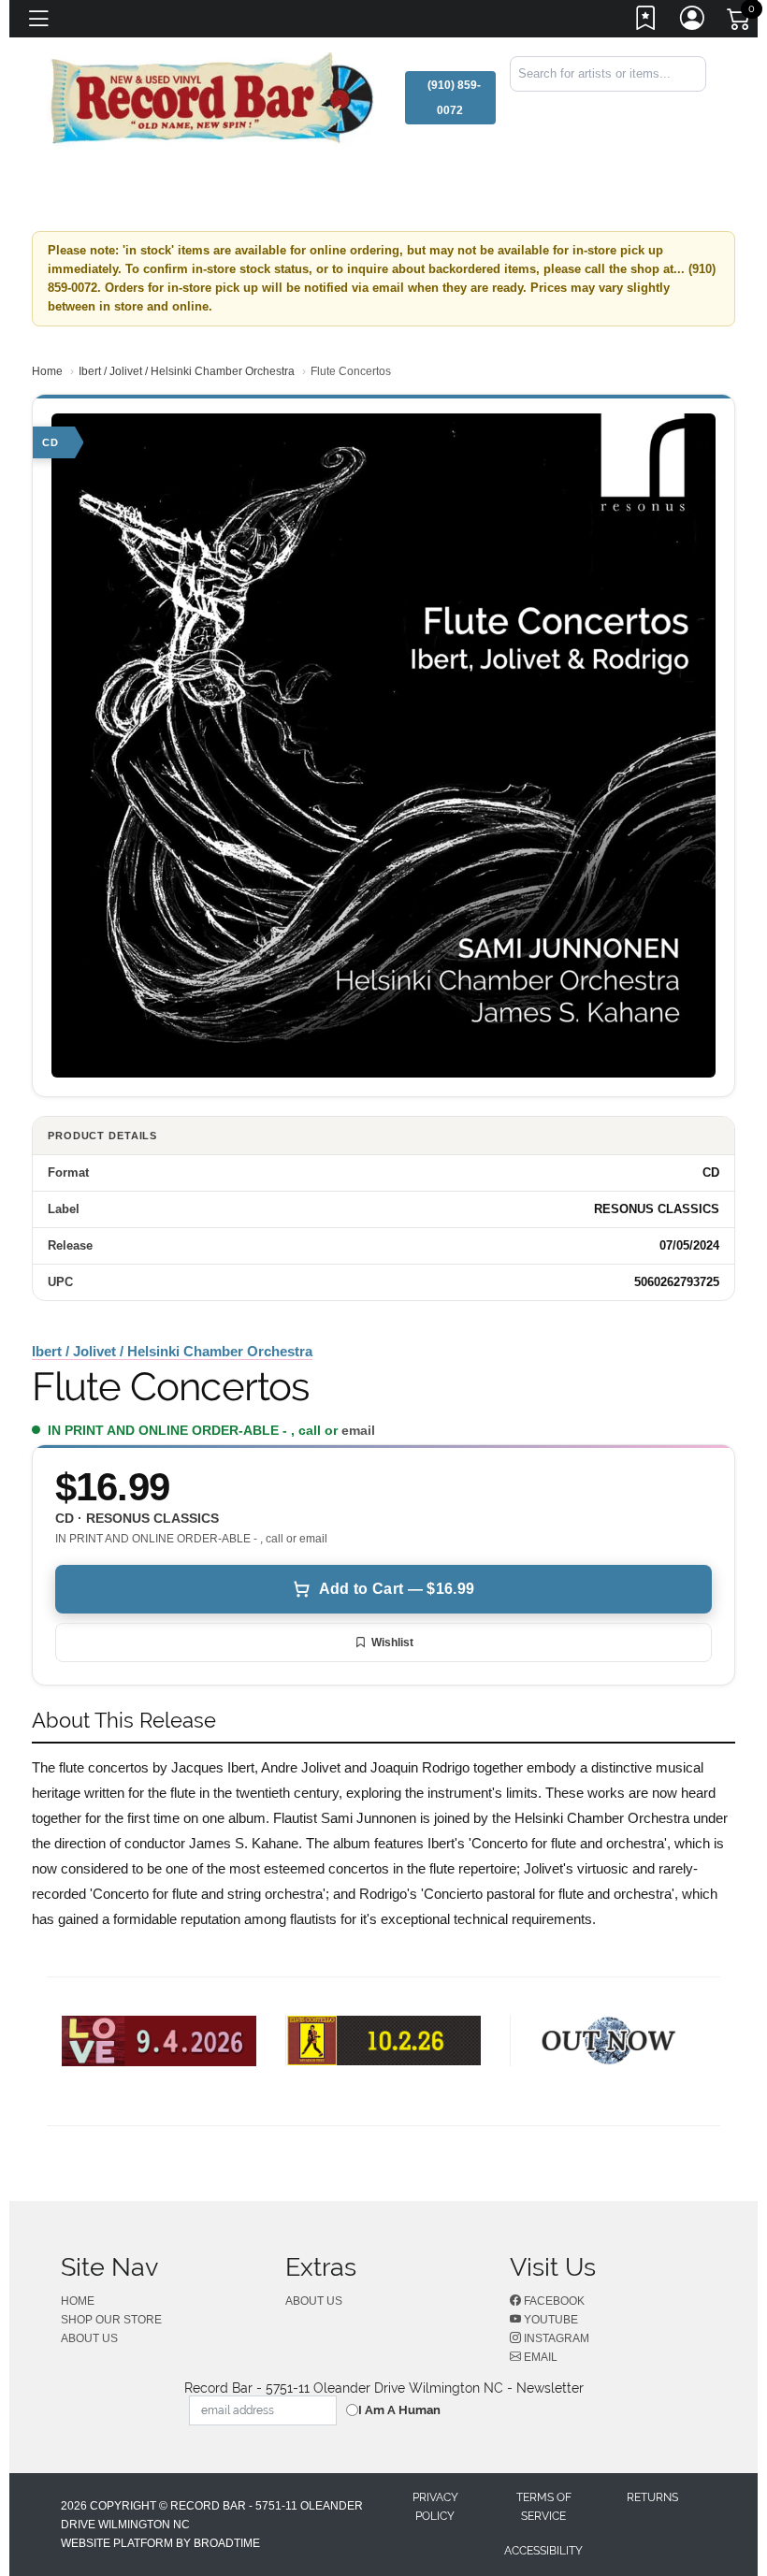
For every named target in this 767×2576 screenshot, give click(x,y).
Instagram (555, 2338)
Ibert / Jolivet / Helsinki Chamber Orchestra (187, 371)
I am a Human (399, 2410)
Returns (652, 2497)
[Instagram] (701, 108)
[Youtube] (697, 108)
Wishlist (392, 1643)
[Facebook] (693, 108)
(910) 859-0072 (454, 98)
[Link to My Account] (693, 22)
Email (539, 2357)
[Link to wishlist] (646, 22)
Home (47, 371)
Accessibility (543, 2551)
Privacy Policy (435, 2507)
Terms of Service (544, 2507)
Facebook (553, 2301)
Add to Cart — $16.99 (397, 1589)
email (358, 1430)
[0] (740, 22)
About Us (89, 2338)
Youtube (550, 2320)
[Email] (704, 108)
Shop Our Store (111, 2320)
